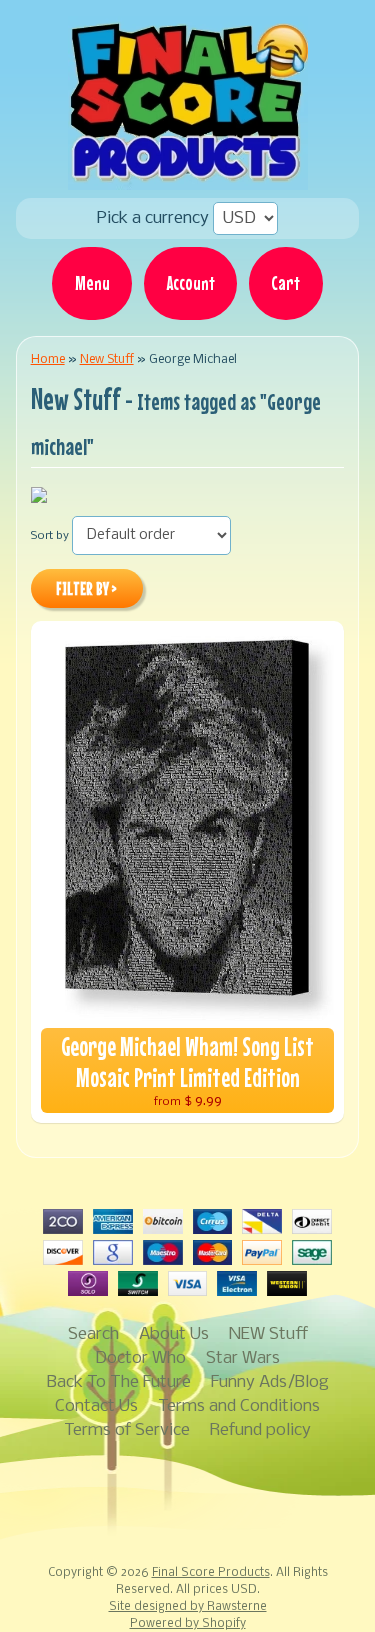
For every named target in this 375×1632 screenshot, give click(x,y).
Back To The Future (119, 1382)
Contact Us (96, 1406)
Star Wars (243, 1358)
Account (191, 283)
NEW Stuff (268, 1334)
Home (48, 359)
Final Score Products (211, 1573)
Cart (285, 283)
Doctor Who (140, 1358)
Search (93, 1334)
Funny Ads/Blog (270, 1382)
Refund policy (260, 1430)
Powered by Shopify (188, 1624)
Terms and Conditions (239, 1406)
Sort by (50, 536)
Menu (92, 283)
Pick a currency (155, 218)
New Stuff (107, 359)
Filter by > (86, 589)
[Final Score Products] (188, 176)
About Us (174, 1334)
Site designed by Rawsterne (188, 1607)
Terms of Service (127, 1430)
